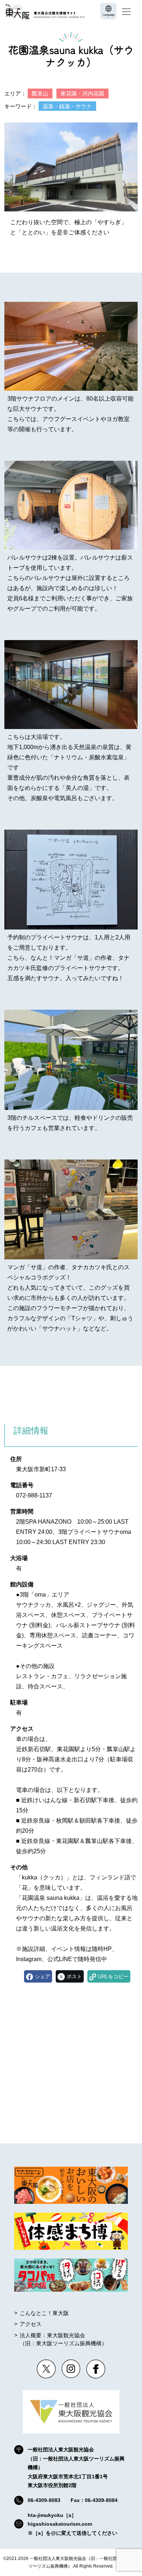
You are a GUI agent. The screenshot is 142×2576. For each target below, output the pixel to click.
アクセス (31, 2324)
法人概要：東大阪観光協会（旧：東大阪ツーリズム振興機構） (63, 2339)
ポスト (74, 1976)
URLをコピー (113, 1976)
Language (109, 15)
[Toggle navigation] (126, 12)
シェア (43, 1976)
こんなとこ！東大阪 (44, 2313)
